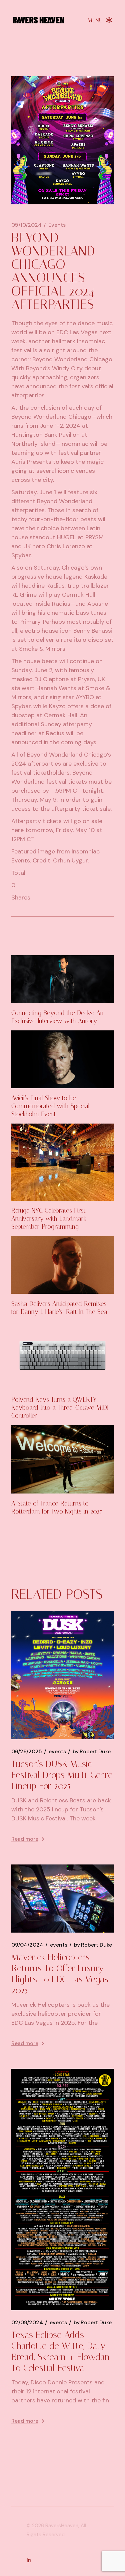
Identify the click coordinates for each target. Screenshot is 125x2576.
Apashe (98, 604)
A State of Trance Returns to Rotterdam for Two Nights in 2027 (57, 1507)
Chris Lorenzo (66, 546)
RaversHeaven (62, 2526)
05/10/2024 (26, 225)
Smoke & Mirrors (42, 649)
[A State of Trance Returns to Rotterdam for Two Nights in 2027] (63, 1459)
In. (29, 2560)
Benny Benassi (93, 631)
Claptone (56, 679)
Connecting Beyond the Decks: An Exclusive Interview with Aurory (57, 1017)
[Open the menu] (100, 20)
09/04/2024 (27, 1945)
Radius (55, 586)
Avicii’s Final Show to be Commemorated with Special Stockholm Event (50, 1106)
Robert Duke (92, 1752)
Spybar (21, 555)
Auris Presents (31, 462)
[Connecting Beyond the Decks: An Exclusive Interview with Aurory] (63, 979)
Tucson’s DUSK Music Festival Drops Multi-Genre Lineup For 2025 (62, 1775)
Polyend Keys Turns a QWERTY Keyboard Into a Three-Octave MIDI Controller (60, 1408)
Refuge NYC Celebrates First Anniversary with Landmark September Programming (49, 1219)
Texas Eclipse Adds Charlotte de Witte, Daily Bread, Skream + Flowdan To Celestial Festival (60, 2351)
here (17, 830)
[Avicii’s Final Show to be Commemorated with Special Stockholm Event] (63, 1059)
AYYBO (85, 697)
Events (57, 225)
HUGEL (66, 537)
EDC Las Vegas (77, 332)
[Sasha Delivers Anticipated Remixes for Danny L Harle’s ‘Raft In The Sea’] (63, 1265)
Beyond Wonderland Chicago (72, 359)
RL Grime (24, 595)
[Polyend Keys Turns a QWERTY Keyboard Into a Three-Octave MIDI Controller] (63, 1355)
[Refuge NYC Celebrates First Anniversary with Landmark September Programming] (63, 1162)
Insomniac (91, 341)
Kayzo (57, 706)
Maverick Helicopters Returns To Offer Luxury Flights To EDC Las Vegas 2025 (60, 1974)
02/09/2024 (27, 2323)
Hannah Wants (56, 688)
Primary (30, 622)
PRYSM (94, 537)
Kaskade (96, 577)
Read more (25, 1839)
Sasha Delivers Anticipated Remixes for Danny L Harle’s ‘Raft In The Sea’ (60, 1308)
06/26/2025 (27, 1752)
